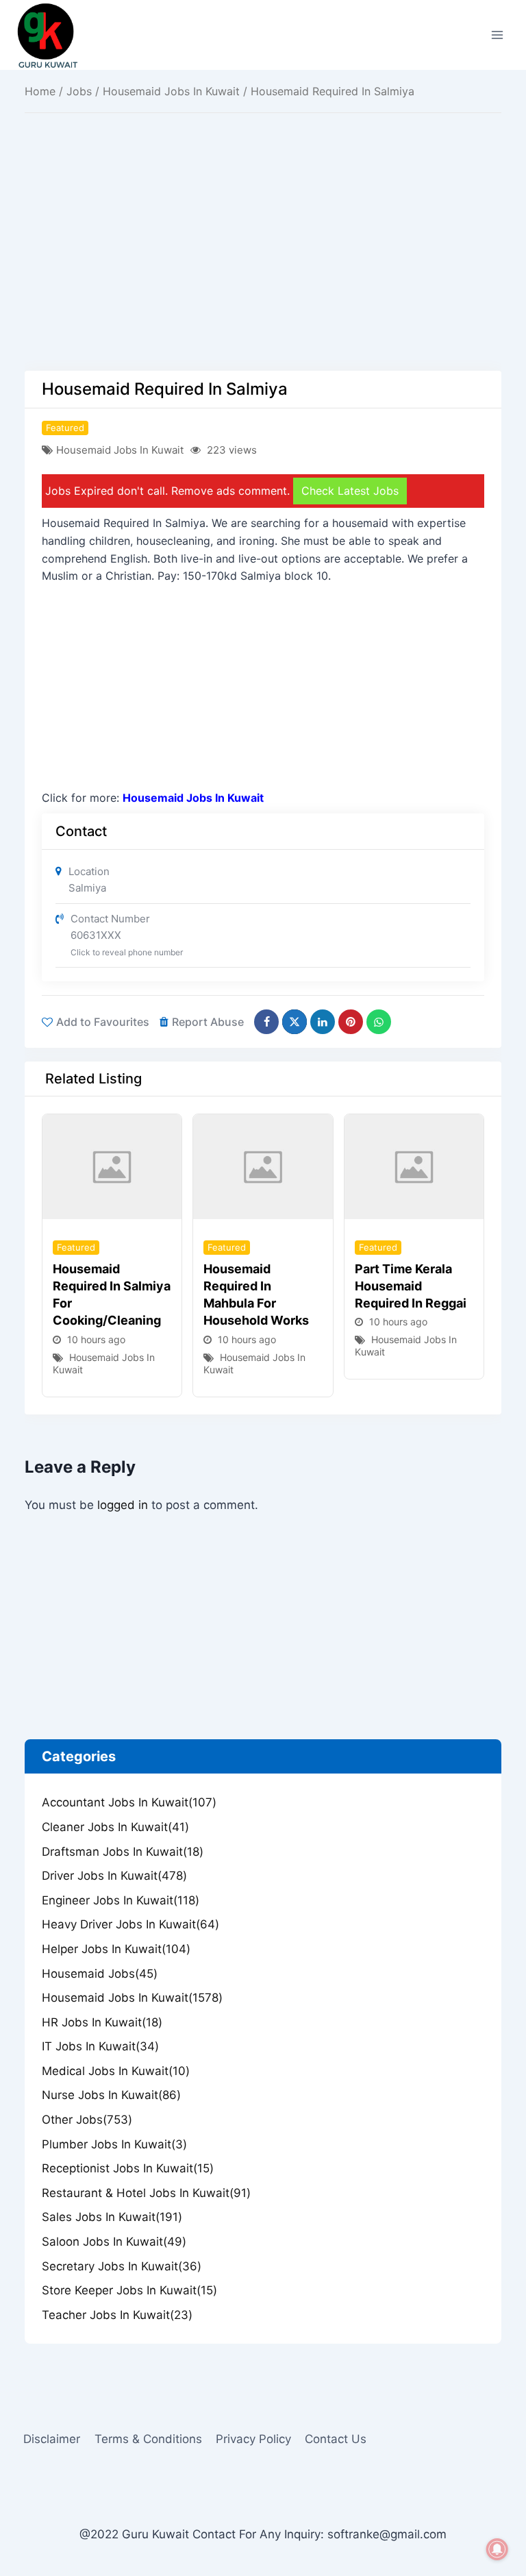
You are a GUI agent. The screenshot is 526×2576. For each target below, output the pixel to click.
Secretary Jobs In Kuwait (122, 2266)
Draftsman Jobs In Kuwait (123, 1852)
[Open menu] (497, 35)
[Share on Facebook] (266, 1022)
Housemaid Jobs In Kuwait (171, 91)
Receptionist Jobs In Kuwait (128, 2168)
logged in (123, 1505)
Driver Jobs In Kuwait (114, 1876)
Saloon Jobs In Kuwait (114, 2242)
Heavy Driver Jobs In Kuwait (130, 1924)
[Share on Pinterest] (351, 1022)
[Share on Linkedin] (323, 1022)
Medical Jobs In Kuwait (116, 2071)
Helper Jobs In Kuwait (116, 1949)
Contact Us (336, 2439)
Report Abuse (208, 1022)
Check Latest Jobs (350, 491)
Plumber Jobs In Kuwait (114, 2144)
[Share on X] (295, 1022)
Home (40, 91)
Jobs (79, 91)
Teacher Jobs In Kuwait (117, 2315)
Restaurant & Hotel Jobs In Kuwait (146, 2193)
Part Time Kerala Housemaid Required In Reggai (411, 1286)
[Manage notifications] (497, 2549)
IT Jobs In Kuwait (100, 2046)
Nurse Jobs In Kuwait (111, 2095)
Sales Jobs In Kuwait (112, 2217)
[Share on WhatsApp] (379, 1022)
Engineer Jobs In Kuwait (121, 1900)
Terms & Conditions (148, 2439)
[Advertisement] (263, 269)
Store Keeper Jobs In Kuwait (129, 2290)
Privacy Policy (253, 2439)
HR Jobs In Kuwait (102, 2022)
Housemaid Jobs (100, 1974)
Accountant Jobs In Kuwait (129, 1802)
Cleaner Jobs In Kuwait (115, 1827)
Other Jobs (87, 2120)
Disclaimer (52, 2439)
